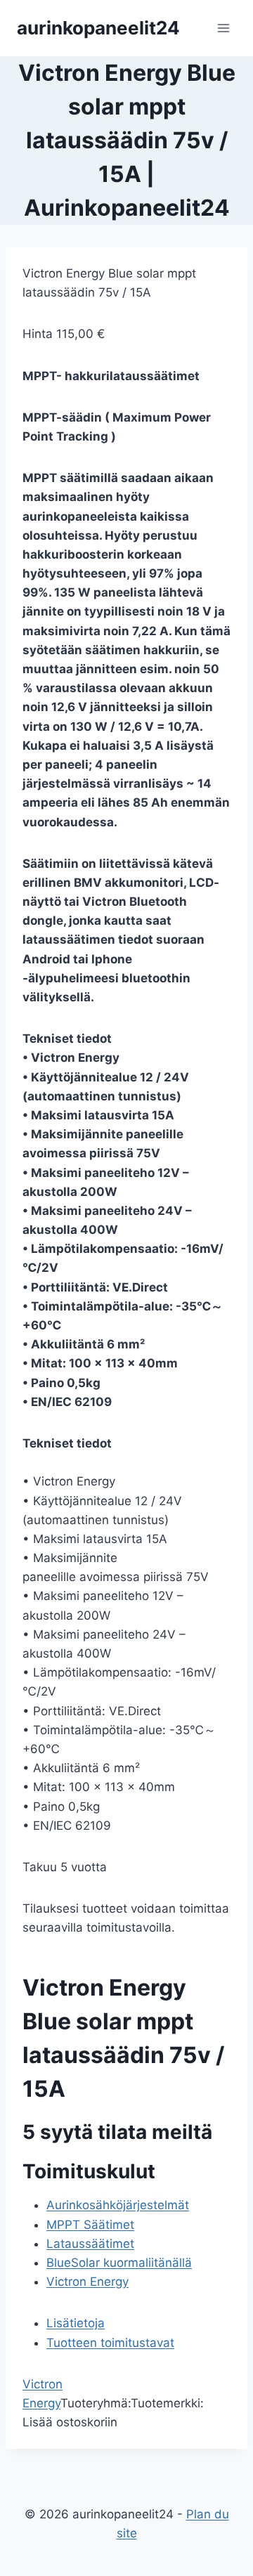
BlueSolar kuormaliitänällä (119, 2263)
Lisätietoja (76, 2323)
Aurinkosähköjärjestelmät (118, 2205)
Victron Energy (87, 2282)
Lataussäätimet (90, 2244)
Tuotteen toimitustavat (110, 2343)
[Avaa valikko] (223, 28)
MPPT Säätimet (90, 2225)
